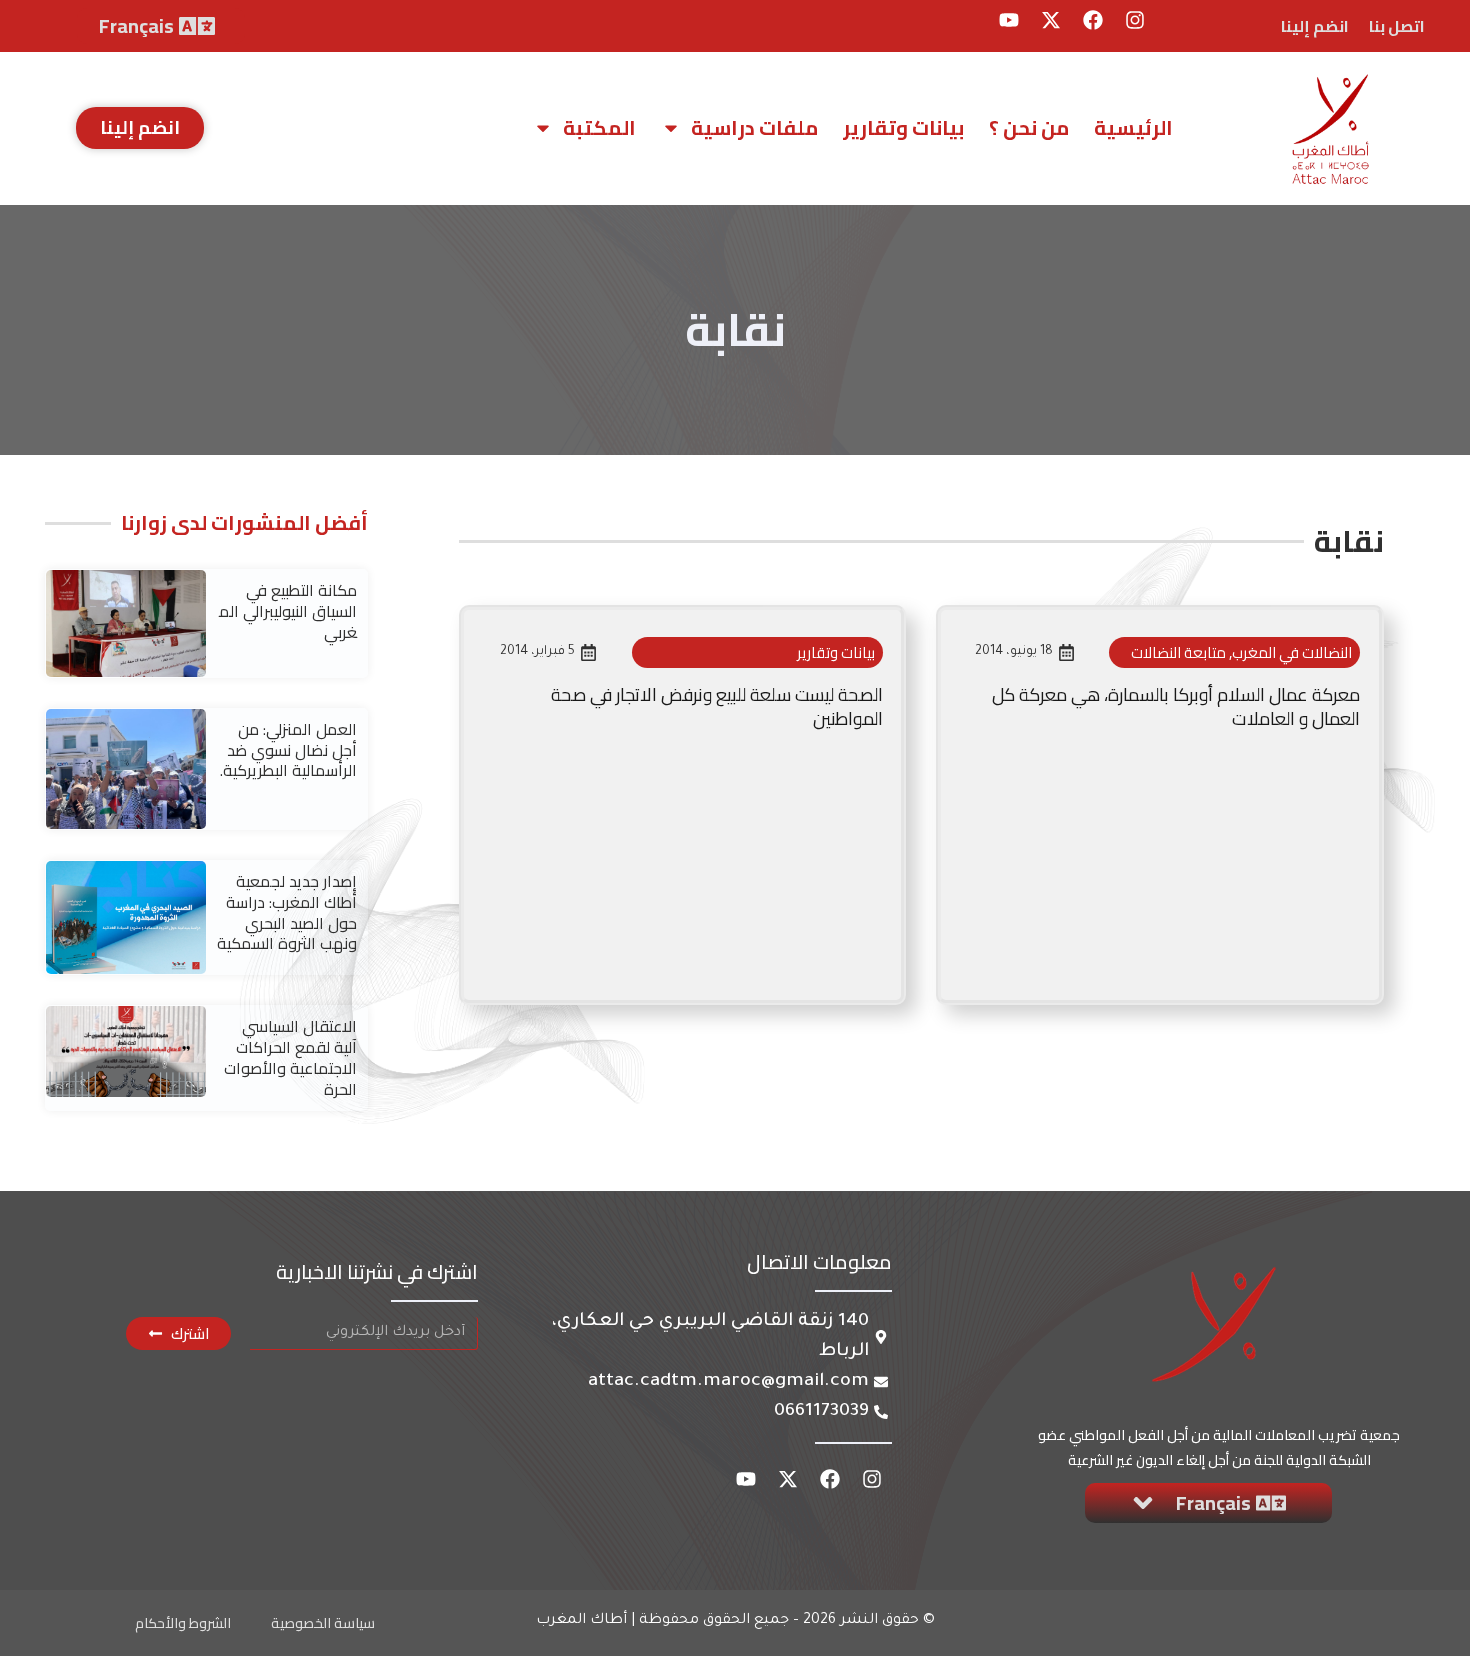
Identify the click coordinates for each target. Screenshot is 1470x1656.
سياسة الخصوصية (323, 1623)
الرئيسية (1133, 127)
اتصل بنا (1397, 26)
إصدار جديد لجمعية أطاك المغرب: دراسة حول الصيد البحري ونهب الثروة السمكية (287, 912)
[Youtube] (1009, 20)
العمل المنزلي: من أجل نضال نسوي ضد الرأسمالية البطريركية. (288, 750)
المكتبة (599, 127)
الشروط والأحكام (183, 1623)
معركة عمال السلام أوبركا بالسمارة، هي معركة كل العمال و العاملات (1176, 706)
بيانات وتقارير (903, 127)
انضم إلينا (1315, 26)
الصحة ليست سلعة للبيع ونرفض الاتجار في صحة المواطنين (717, 706)
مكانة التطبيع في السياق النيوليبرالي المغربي (288, 611)
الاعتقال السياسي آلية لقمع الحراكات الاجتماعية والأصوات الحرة (290, 1057)
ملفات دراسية (754, 127)
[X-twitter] (1051, 20)
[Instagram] (1135, 20)
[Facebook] (1093, 20)
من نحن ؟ (1029, 127)
